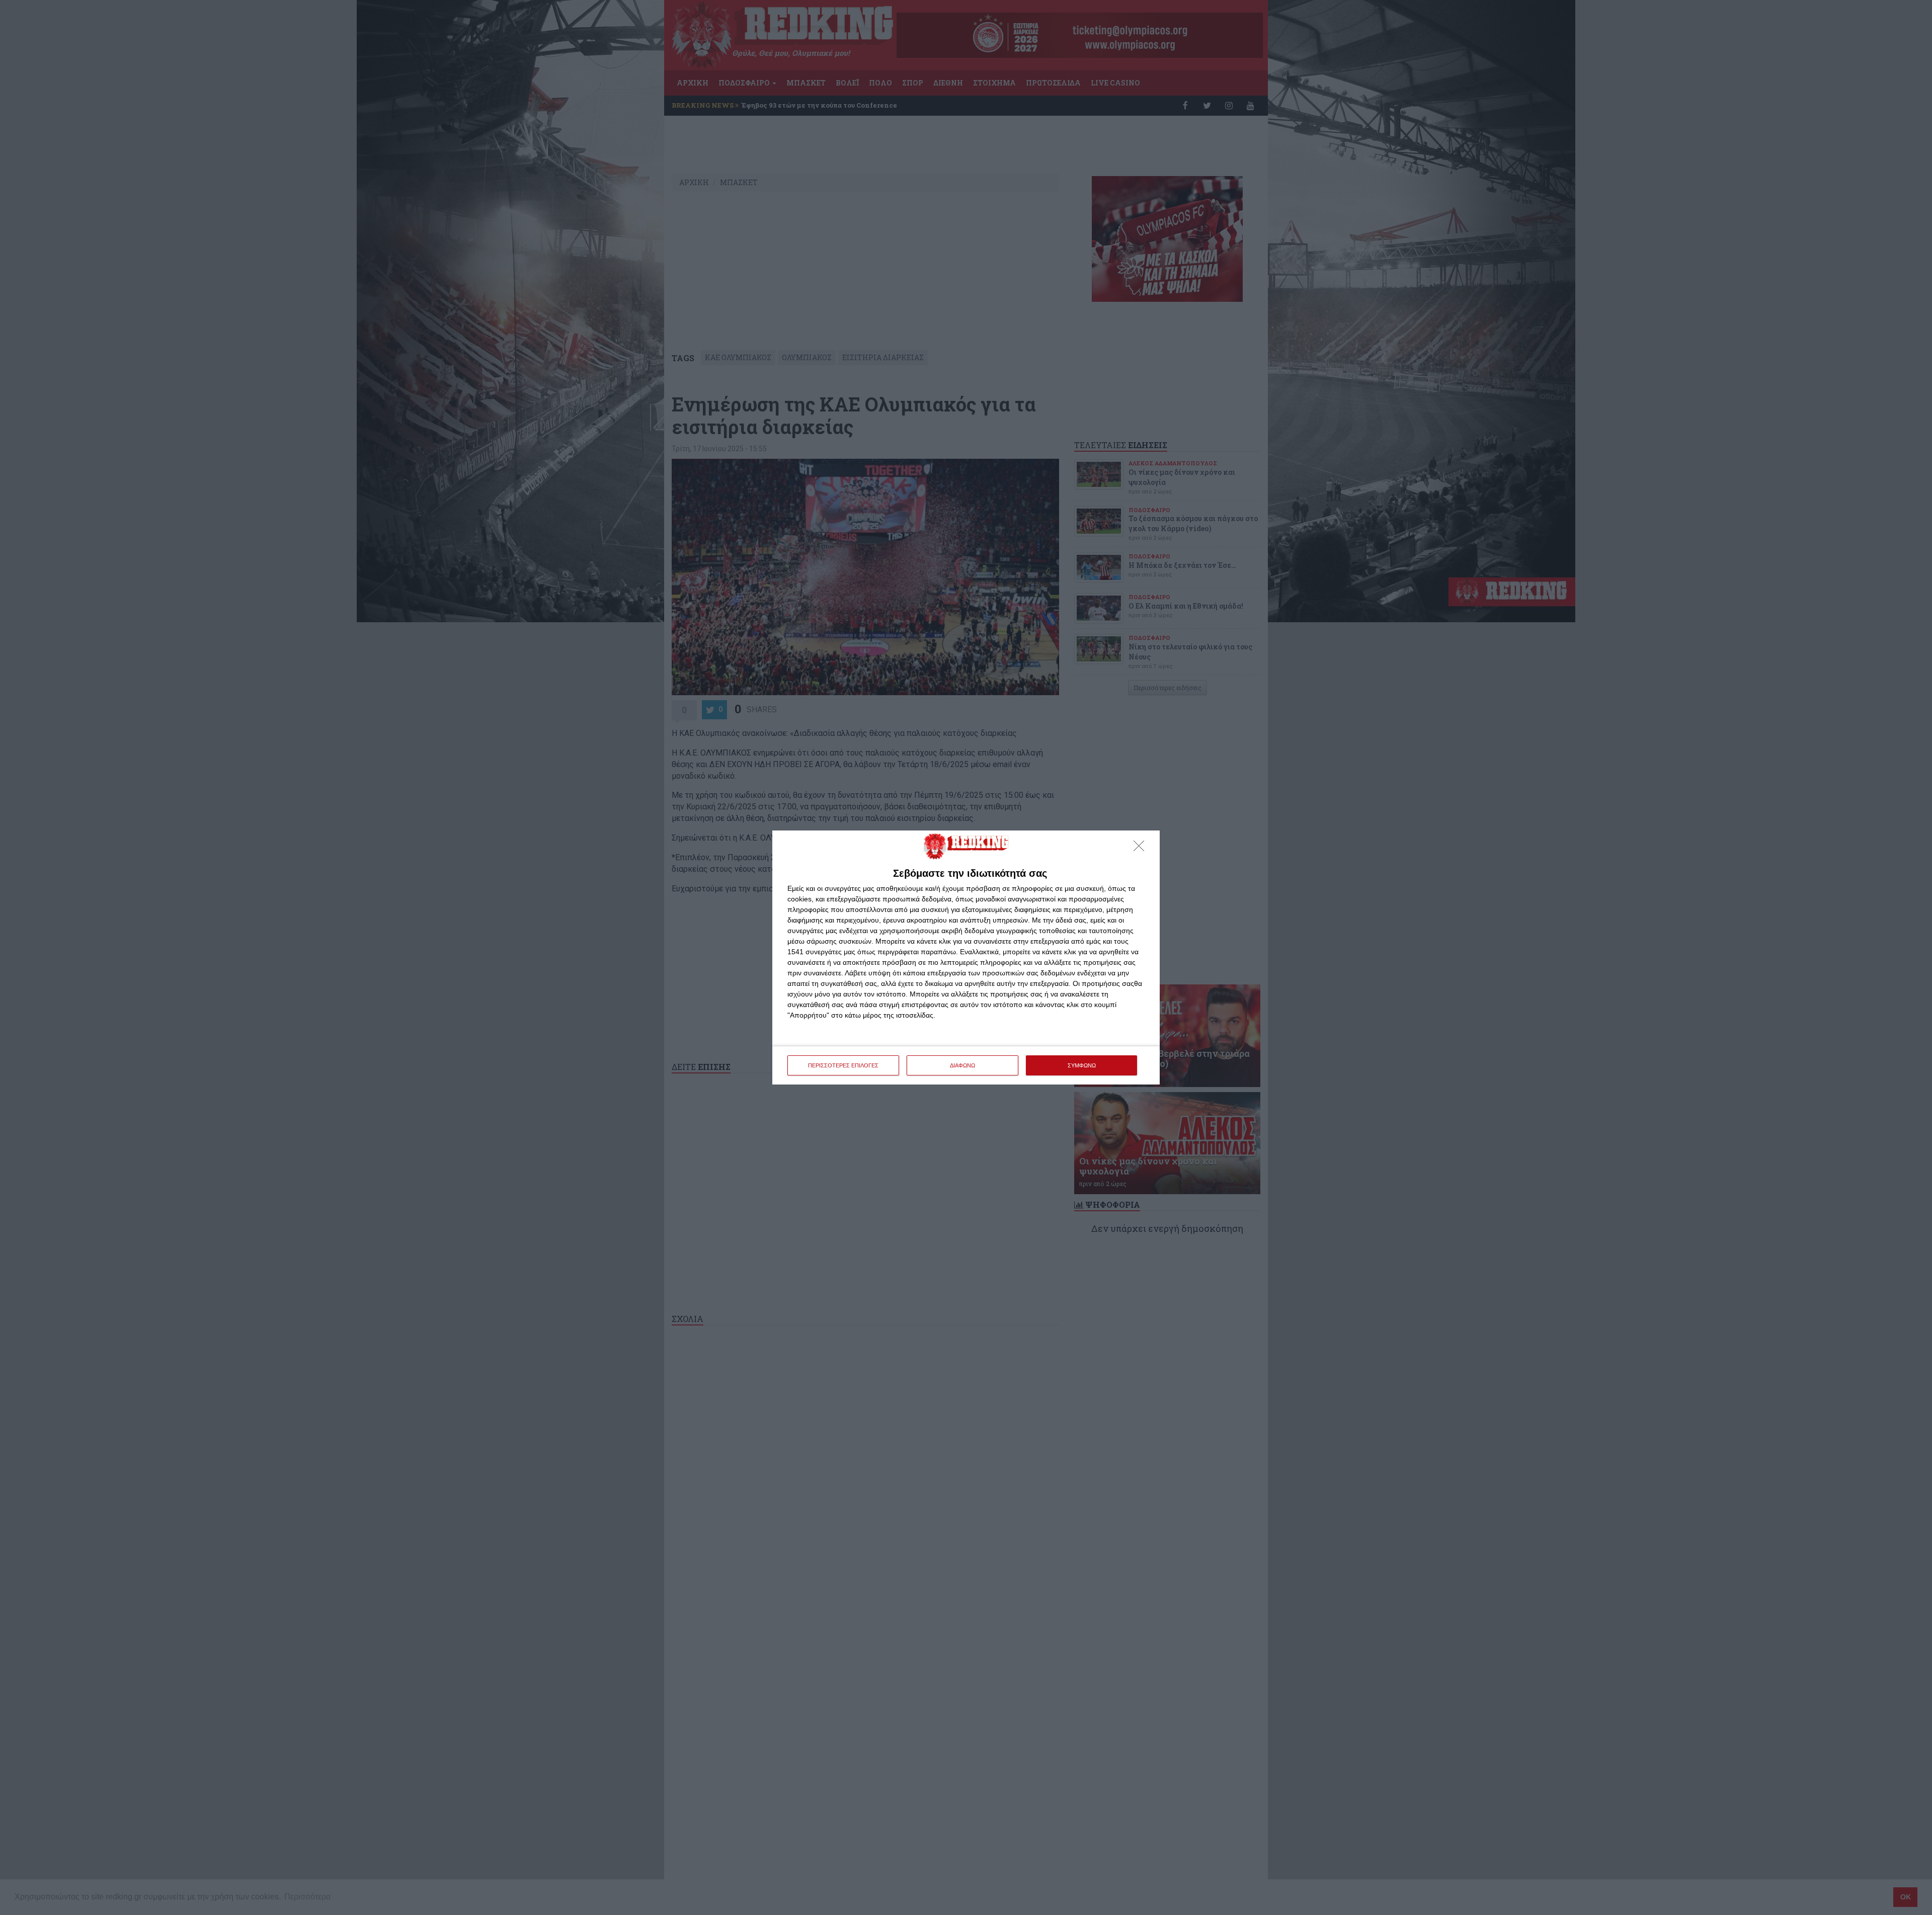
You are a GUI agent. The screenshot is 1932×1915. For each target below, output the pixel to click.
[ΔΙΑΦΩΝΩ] (1142, 849)
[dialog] (966, 957)
